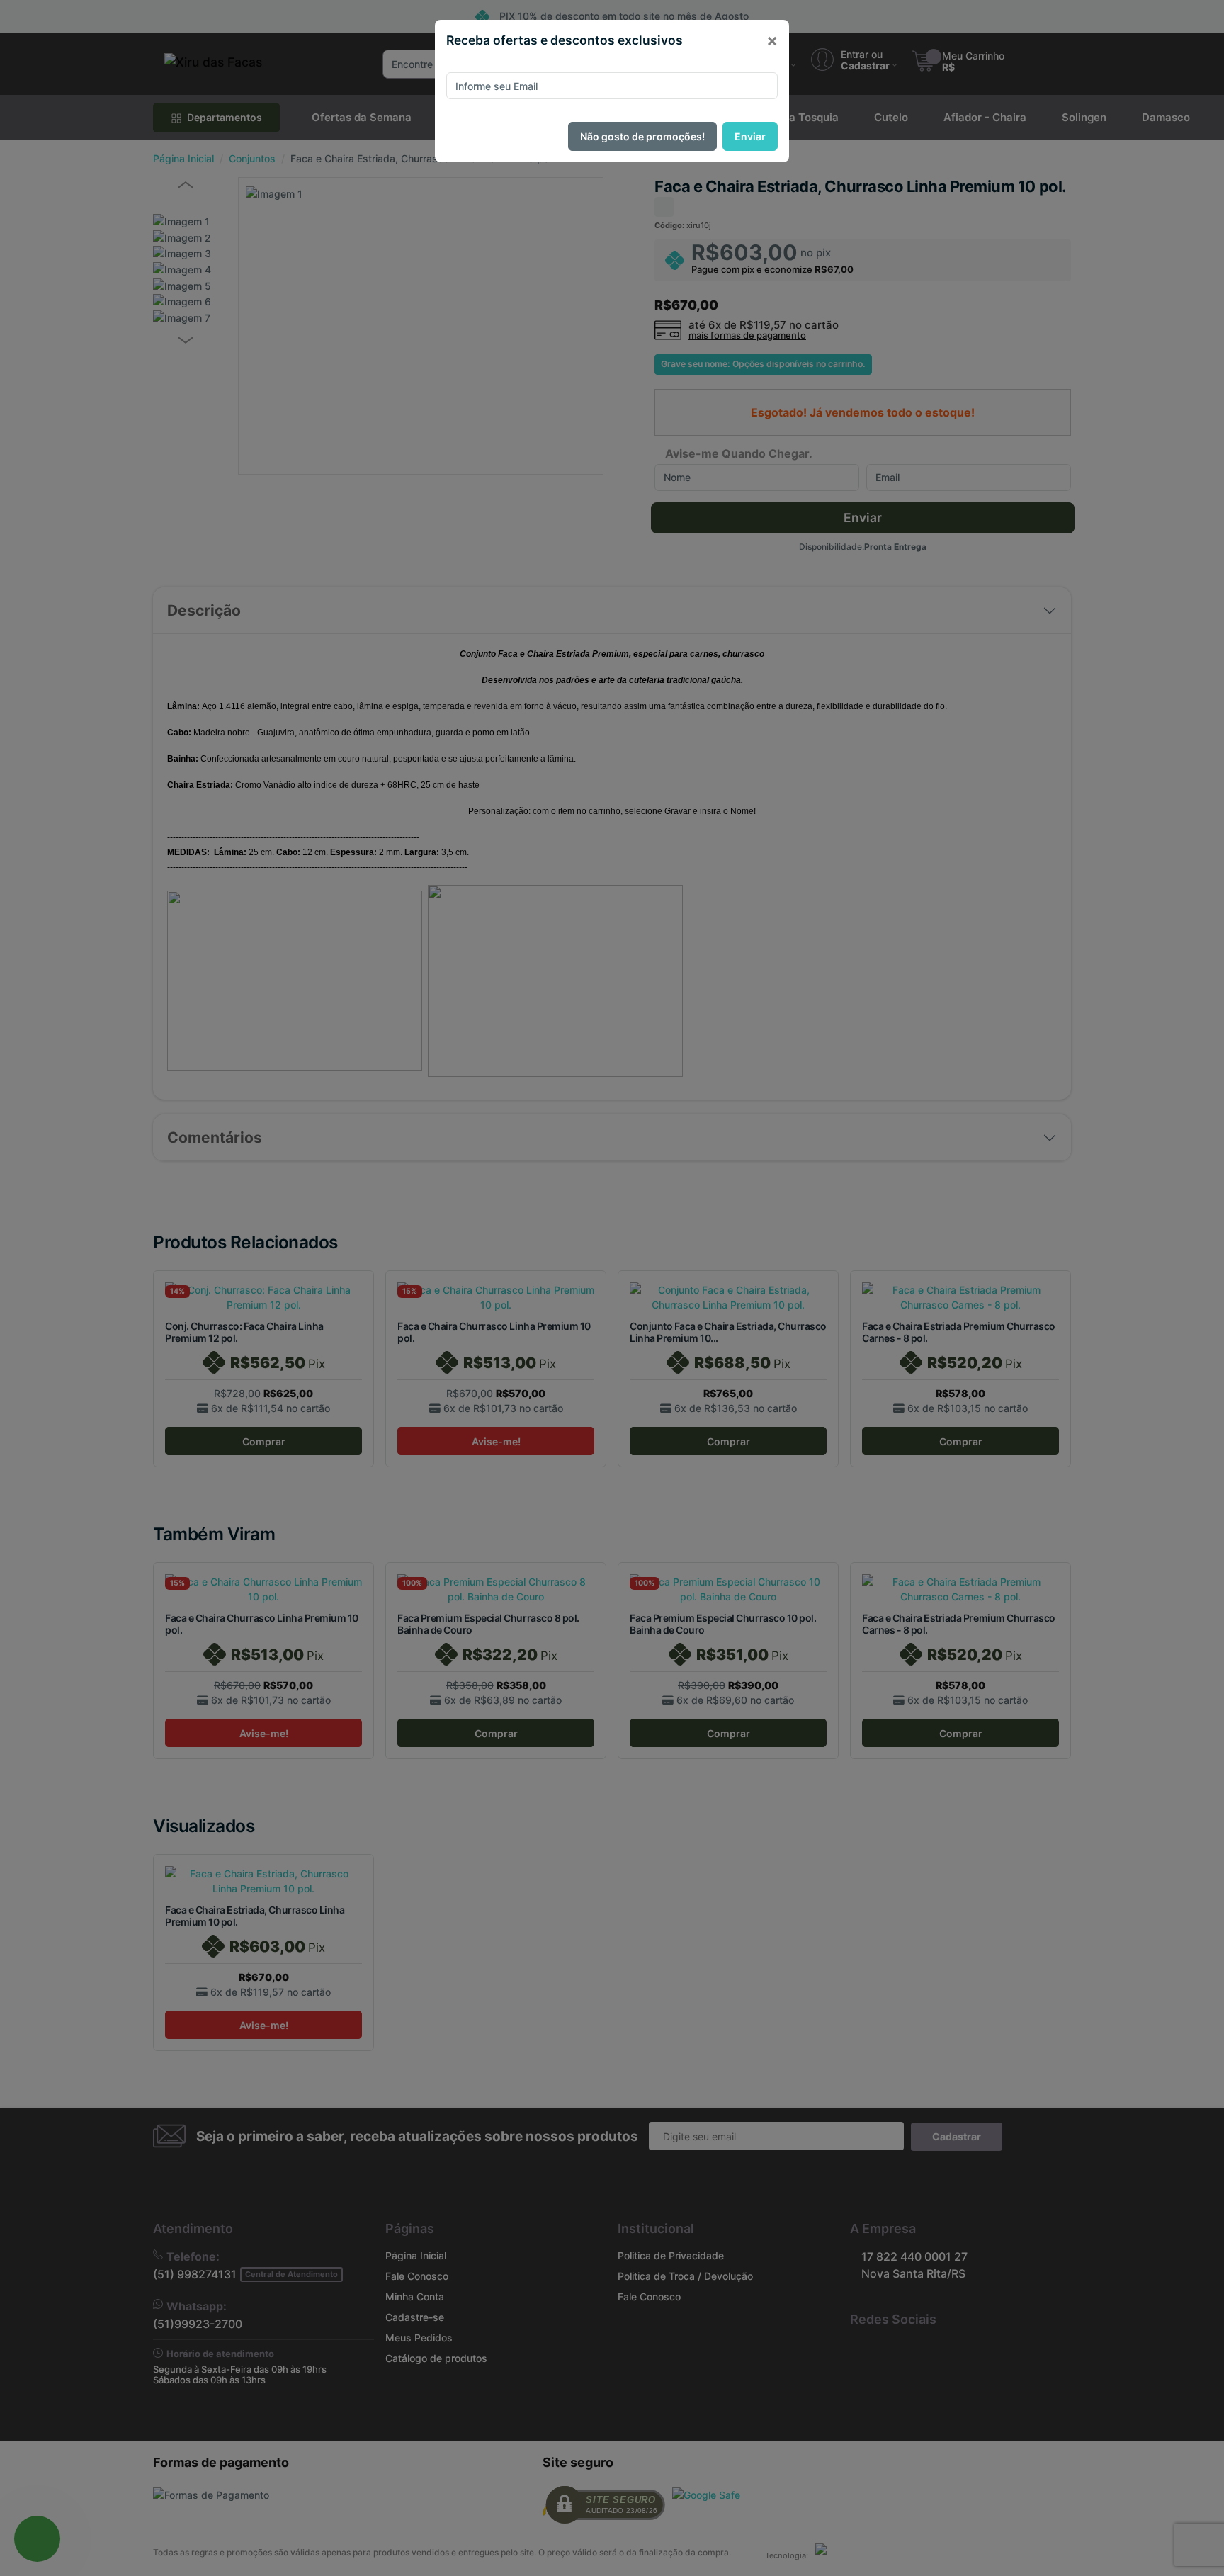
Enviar (750, 136)
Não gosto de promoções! (642, 136)
